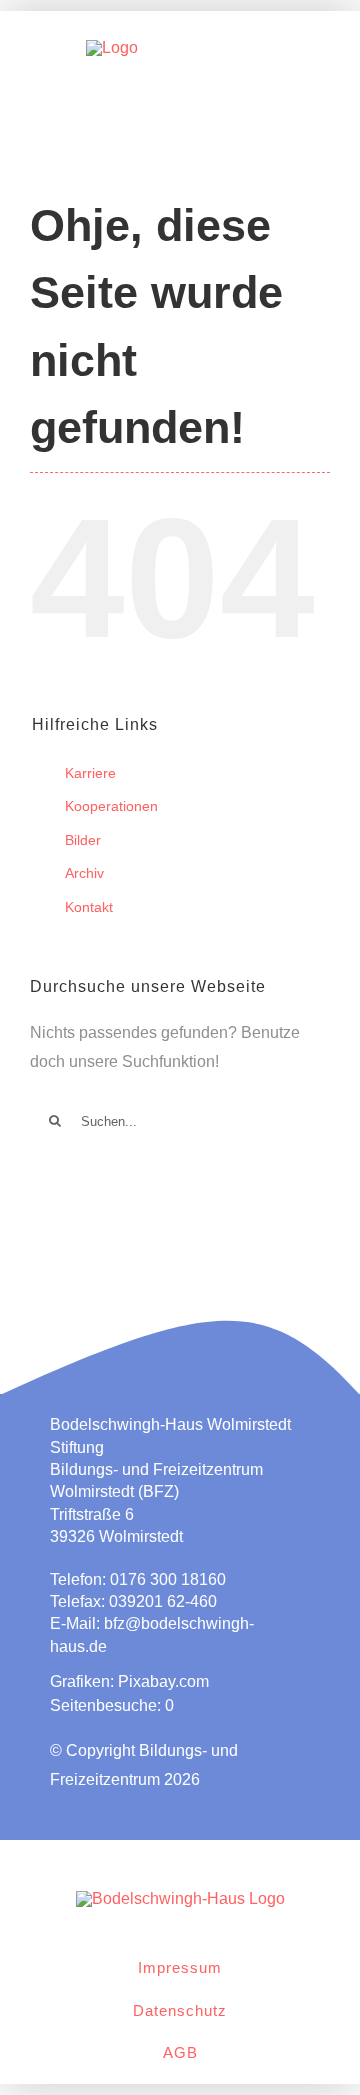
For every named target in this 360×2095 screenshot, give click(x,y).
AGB (180, 2052)
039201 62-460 (163, 1601)
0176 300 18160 (168, 1579)
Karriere (90, 773)
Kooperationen (111, 806)
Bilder (83, 840)
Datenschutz (180, 2010)
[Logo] (112, 47)
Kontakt (89, 907)
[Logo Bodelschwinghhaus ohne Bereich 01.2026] (180, 1898)
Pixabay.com (163, 1681)
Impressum (180, 1967)
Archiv (84, 873)
